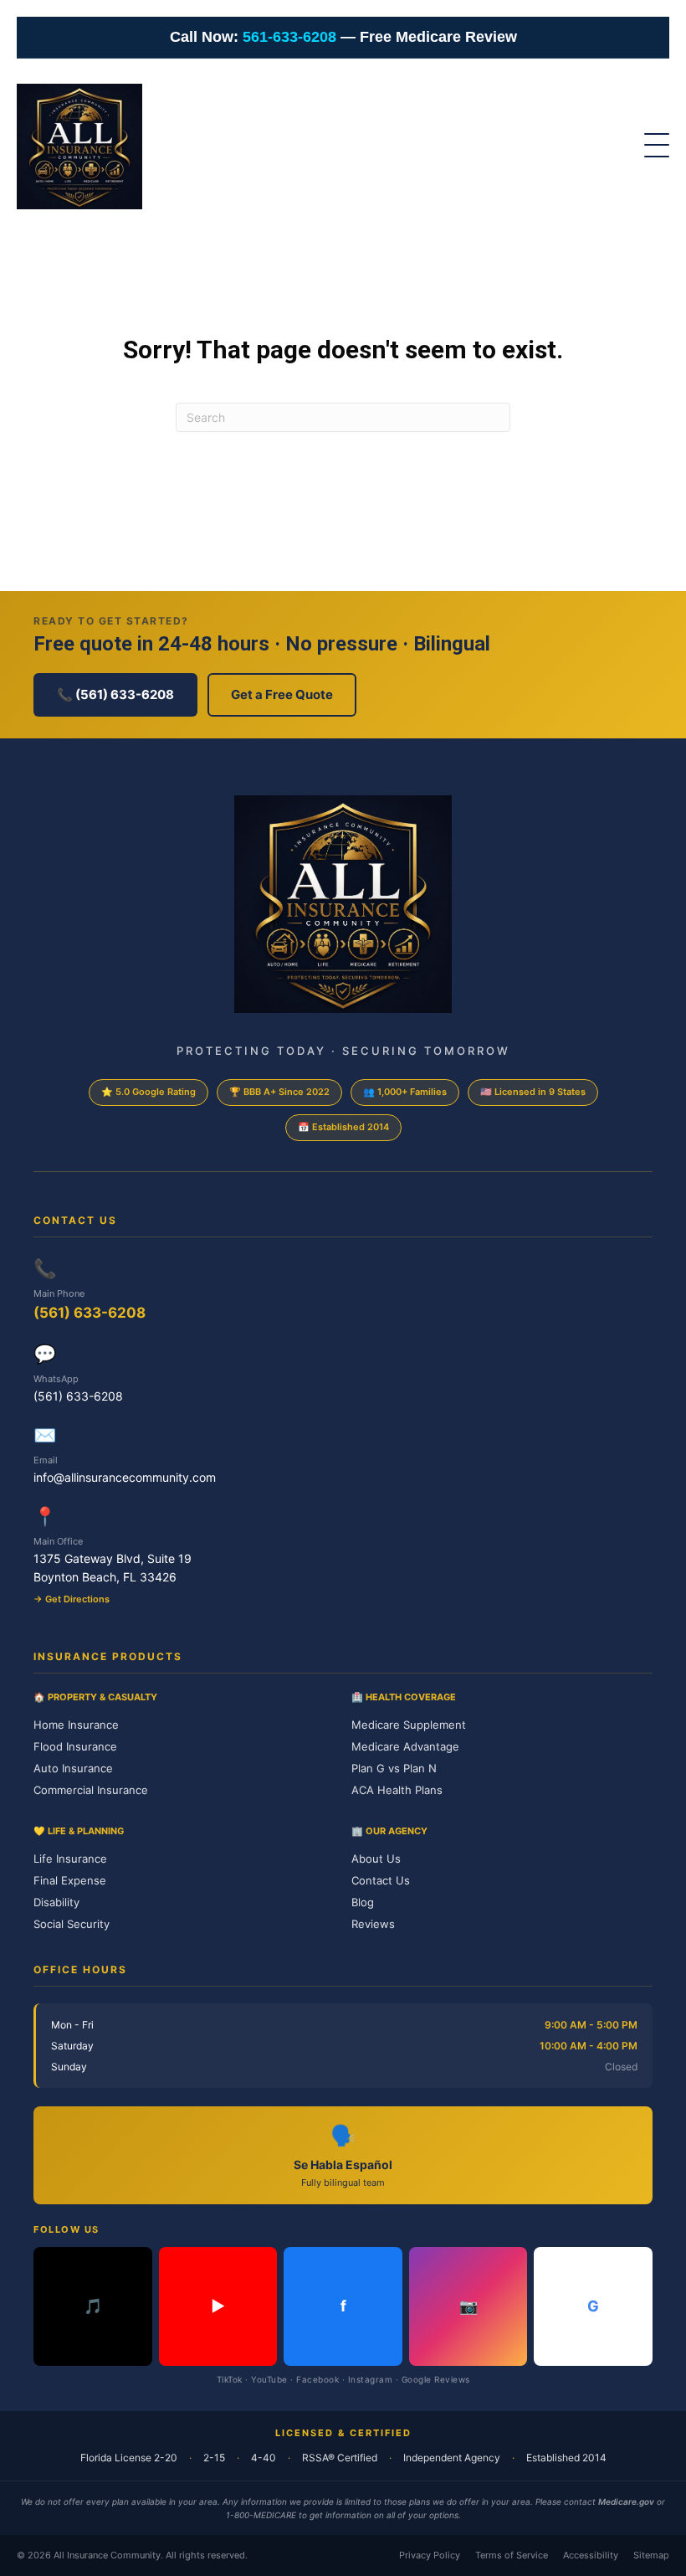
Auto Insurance (73, 1768)
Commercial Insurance (91, 1790)
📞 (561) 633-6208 (115, 694)
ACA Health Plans (397, 1790)
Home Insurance (76, 1725)
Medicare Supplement (409, 1725)
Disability (56, 1902)
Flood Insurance (75, 1746)
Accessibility (591, 2555)
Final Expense (70, 1880)
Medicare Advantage (405, 1746)
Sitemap (651, 2555)
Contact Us (381, 1880)
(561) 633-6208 (90, 1313)
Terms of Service (512, 2555)
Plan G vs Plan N (394, 1768)
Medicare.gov (626, 2501)
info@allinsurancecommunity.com (125, 1477)
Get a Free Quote (282, 694)
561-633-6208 (289, 37)
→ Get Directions (72, 1599)
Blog (363, 1902)
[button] (648, 147)
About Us (376, 1859)
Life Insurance (70, 1859)
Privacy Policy (430, 2555)
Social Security (72, 1924)
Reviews (373, 1924)
